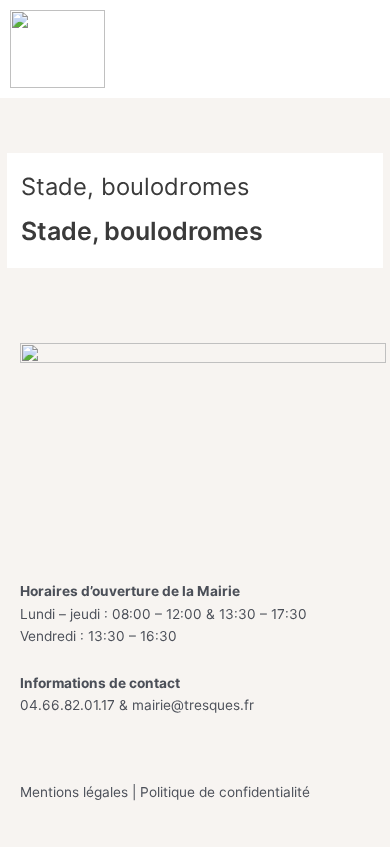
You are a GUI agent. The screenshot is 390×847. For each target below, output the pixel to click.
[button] (362, 49)
